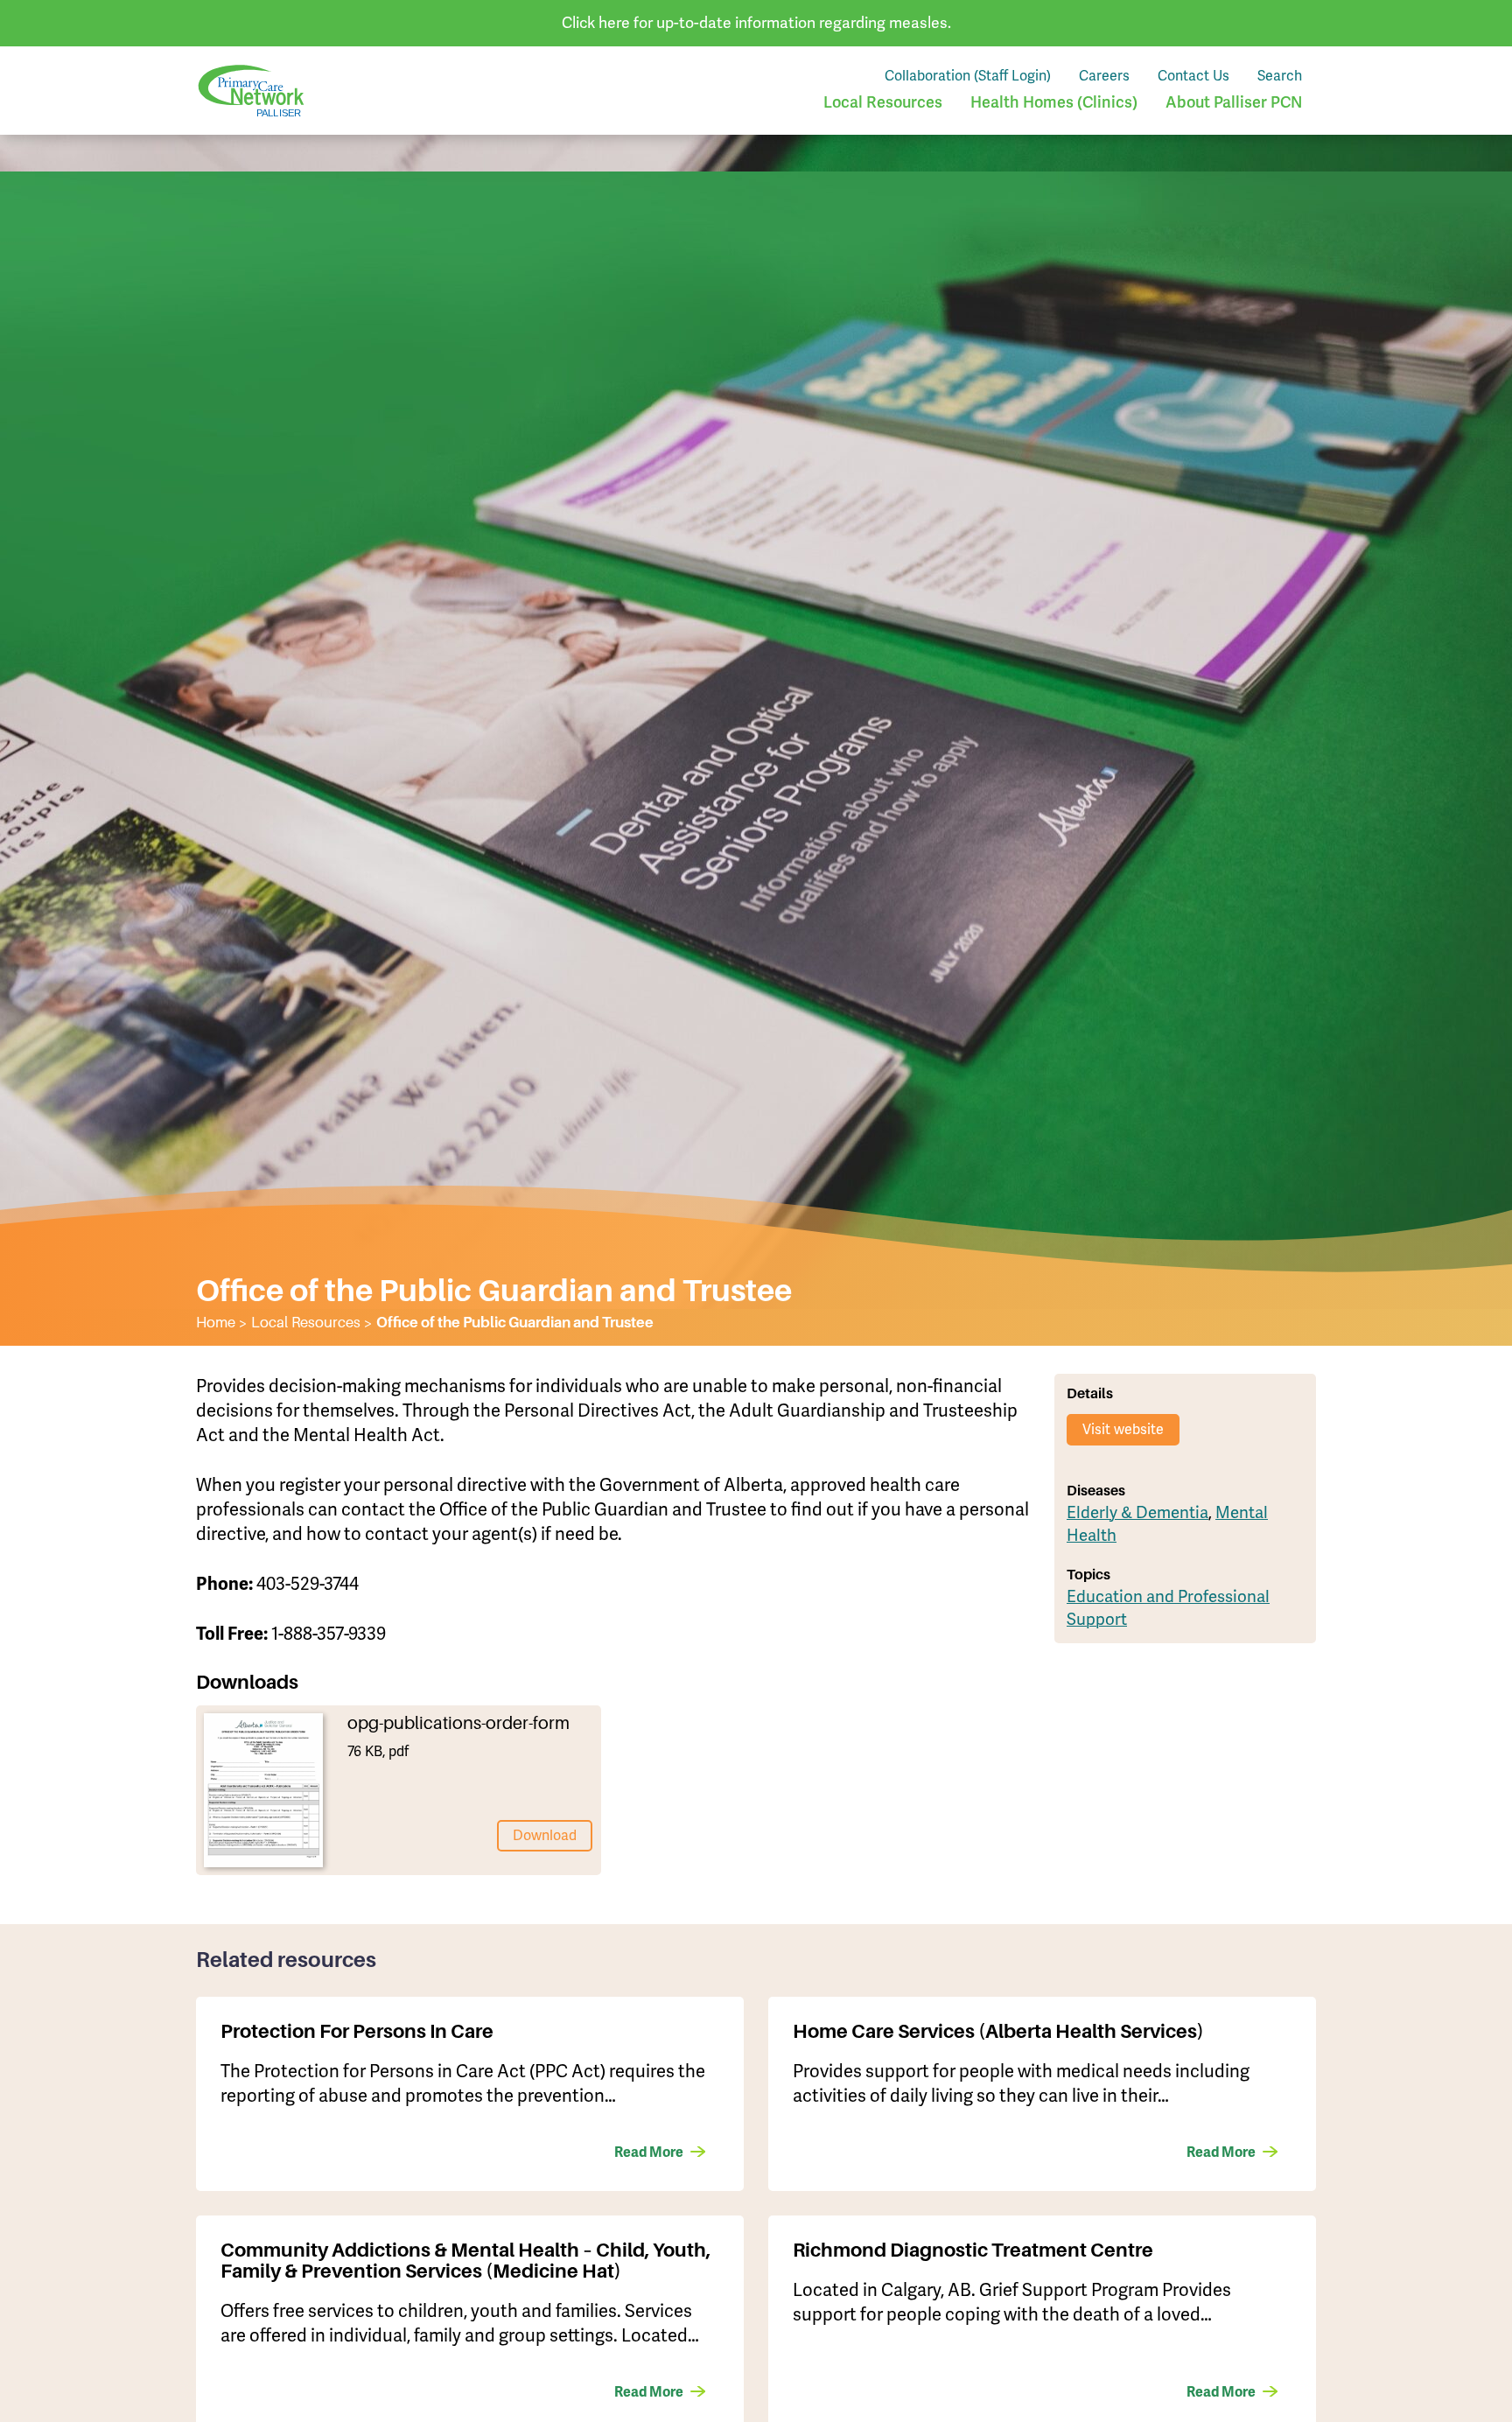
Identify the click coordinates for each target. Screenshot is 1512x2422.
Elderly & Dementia (1137, 1512)
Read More (649, 2152)
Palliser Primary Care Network (251, 91)
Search (1280, 76)
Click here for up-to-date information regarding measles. (756, 22)
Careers (1104, 76)
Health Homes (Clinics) (1054, 102)
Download (545, 1835)
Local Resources (883, 102)
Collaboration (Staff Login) (968, 76)
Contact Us (1193, 76)
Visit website (1123, 1429)
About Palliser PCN (1234, 102)
